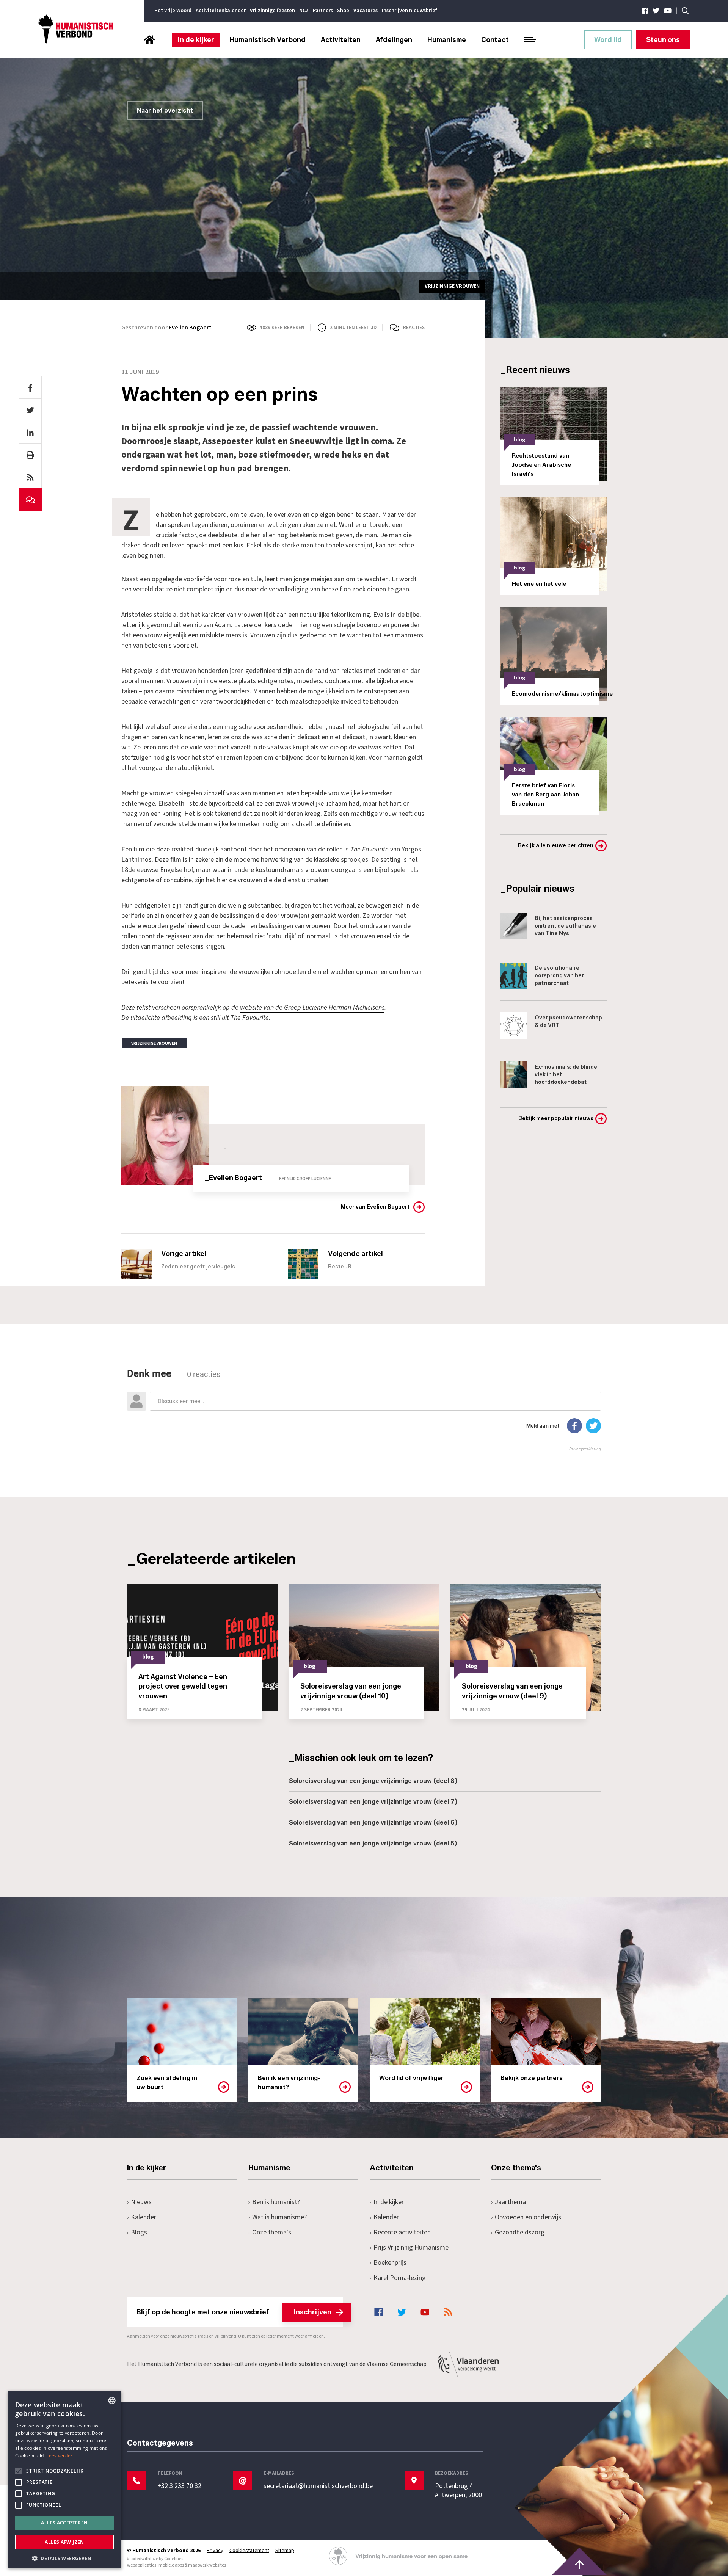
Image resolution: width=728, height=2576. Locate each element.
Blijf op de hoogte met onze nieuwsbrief (234, 2312)
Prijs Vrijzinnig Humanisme (411, 2248)
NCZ (304, 11)
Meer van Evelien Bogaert (375, 1207)
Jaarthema (510, 2202)
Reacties (414, 328)
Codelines (174, 2559)
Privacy (215, 2551)
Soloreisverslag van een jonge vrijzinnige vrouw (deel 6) (373, 1823)
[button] (64, 2558)
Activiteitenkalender (221, 11)
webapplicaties (142, 2565)
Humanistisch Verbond (268, 40)
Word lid (608, 40)
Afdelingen (394, 40)
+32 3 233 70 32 (179, 2486)
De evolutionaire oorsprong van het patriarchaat (559, 976)
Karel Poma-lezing (400, 2278)
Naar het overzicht (165, 111)
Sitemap (285, 2551)
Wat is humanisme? (279, 2217)
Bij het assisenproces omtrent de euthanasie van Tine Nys (565, 926)
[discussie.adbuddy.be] (364, 1410)
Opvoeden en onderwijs (528, 2217)
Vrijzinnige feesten (272, 11)
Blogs (139, 2232)
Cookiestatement (249, 2551)
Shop (343, 11)
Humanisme (447, 40)
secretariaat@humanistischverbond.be (318, 2486)
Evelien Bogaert (190, 328)
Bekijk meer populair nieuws (556, 1119)
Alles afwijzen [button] (64, 2542)
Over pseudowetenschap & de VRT (568, 1021)
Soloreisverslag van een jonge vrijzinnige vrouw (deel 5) (373, 1843)
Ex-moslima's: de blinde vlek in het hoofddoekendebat (566, 1075)
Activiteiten (341, 40)
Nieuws (141, 2202)
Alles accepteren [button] (64, 2523)
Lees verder (59, 2456)
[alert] (64, 2480)
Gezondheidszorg (520, 2232)
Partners (323, 11)
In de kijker (196, 40)
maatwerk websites (207, 2565)
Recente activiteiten (402, 2232)
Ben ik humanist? (276, 2202)
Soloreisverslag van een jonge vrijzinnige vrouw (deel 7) (373, 1802)
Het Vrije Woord (173, 11)
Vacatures (366, 11)
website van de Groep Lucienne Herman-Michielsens (312, 1007)
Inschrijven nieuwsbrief (409, 11)
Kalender (144, 2217)
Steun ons (663, 40)
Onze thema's (272, 2232)
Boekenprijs (390, 2263)
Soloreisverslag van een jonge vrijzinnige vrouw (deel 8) (373, 1781)
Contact (495, 40)
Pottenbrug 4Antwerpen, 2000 (458, 2491)
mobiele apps (171, 2565)
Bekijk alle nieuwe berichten (556, 846)
